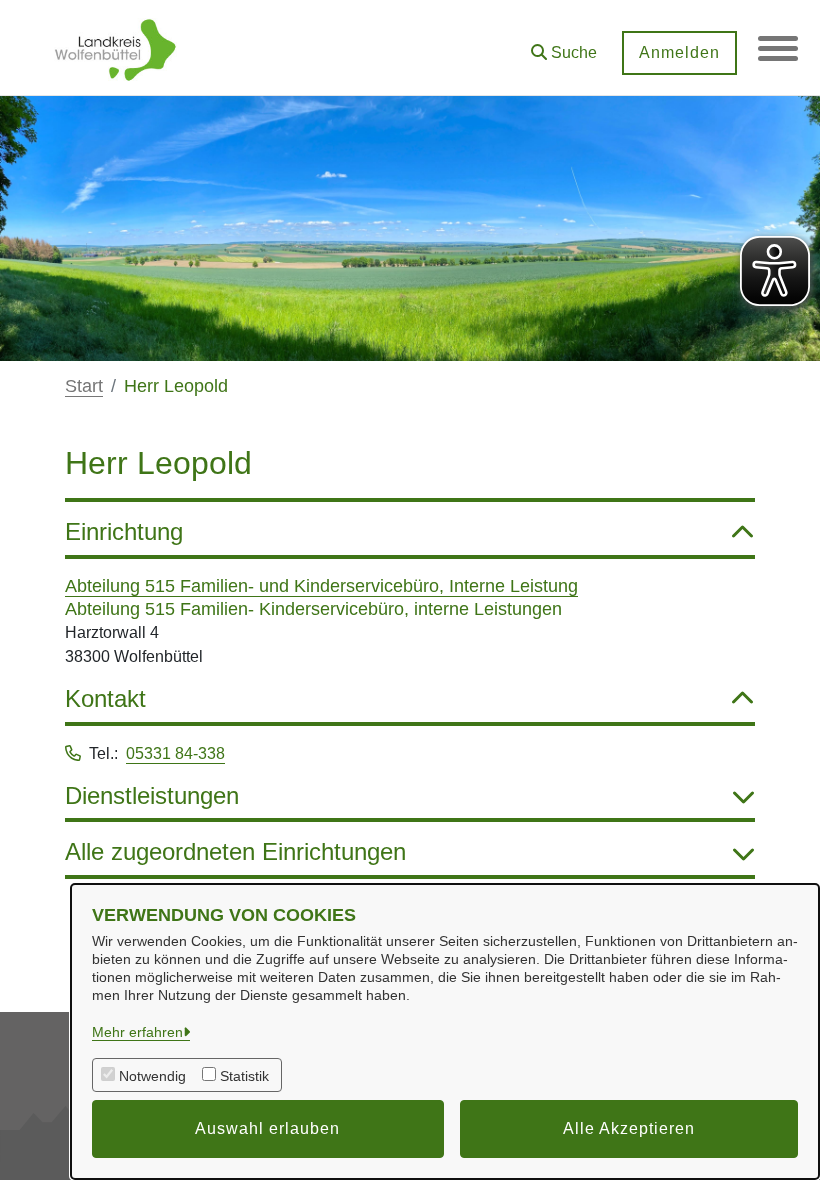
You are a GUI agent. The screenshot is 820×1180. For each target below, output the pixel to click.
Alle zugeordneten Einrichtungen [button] (235, 851)
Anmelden (679, 52)
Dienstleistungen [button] (152, 795)
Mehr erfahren (137, 1032)
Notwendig (152, 1076)
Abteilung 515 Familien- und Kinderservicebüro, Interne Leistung (321, 586)
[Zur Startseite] (115, 48)
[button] (564, 45)
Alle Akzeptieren (629, 1128)
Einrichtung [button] (124, 531)
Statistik (244, 1076)
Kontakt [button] (105, 698)
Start (84, 386)
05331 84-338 (175, 753)
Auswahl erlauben (267, 1128)
